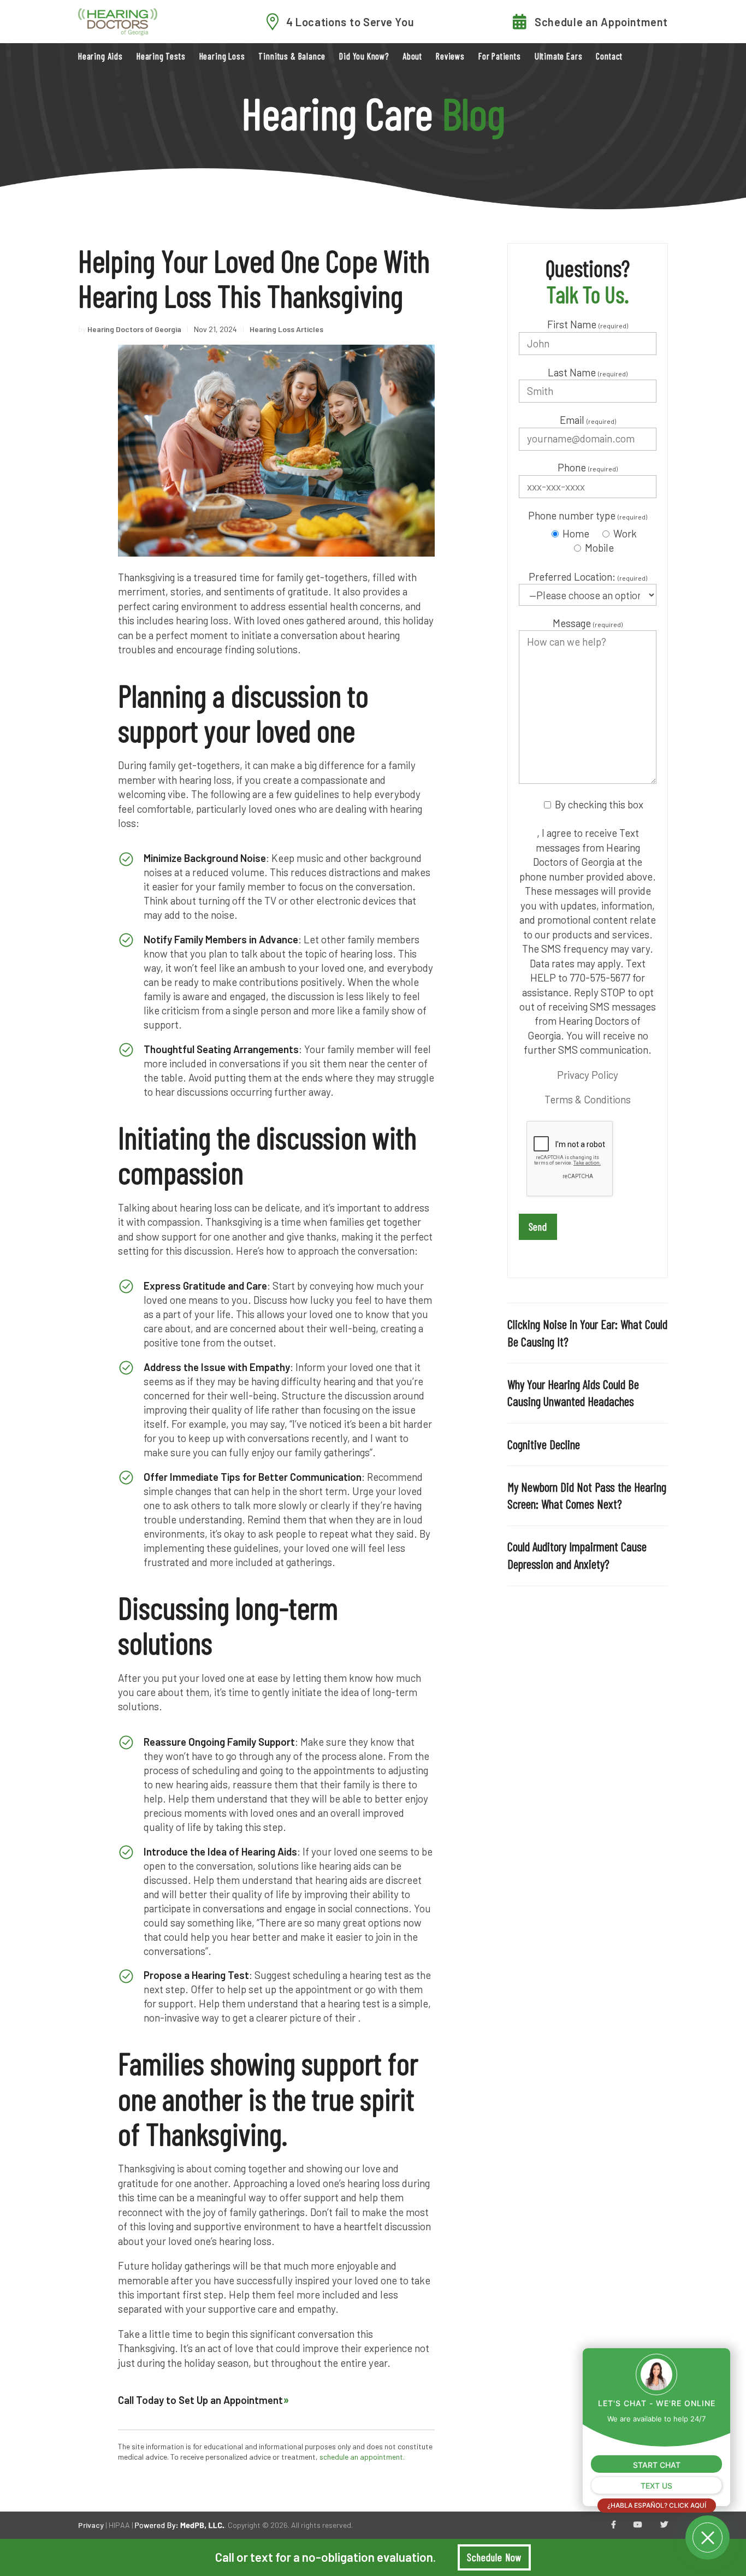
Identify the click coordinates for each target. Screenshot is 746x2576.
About (412, 56)
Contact (609, 56)
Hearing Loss (222, 56)
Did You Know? (364, 56)
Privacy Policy (588, 1075)
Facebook (614, 2525)
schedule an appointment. (362, 2457)
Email (588, 420)
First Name (588, 324)
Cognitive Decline (544, 1444)
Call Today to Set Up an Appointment (200, 2400)
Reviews (450, 56)
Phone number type (588, 515)
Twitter (664, 2525)
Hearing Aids (100, 56)
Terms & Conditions (588, 1099)
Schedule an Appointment (601, 22)
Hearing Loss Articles (286, 329)
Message (588, 623)
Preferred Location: (588, 577)
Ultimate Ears (559, 56)
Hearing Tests (161, 56)
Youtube (638, 2525)
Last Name (588, 372)
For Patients (500, 56)
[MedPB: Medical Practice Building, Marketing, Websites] (180, 2525)
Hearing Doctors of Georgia (134, 329)
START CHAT (657, 2465)
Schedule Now (494, 2557)
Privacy (91, 2525)
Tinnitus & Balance (292, 56)
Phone (588, 467)
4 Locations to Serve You (350, 22)
